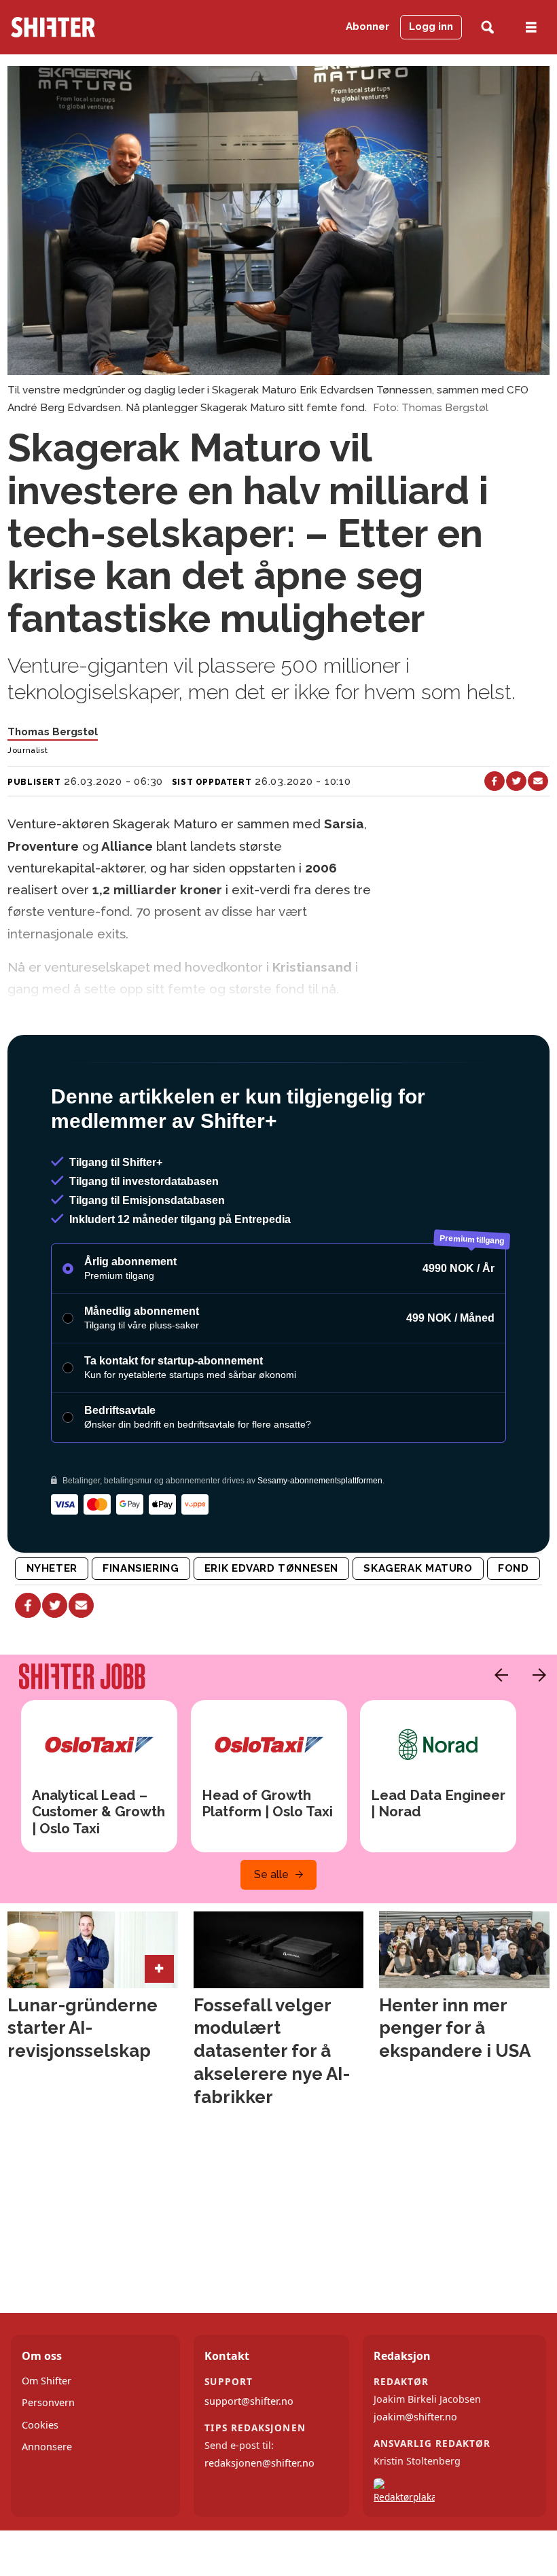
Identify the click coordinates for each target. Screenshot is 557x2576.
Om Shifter (47, 2439)
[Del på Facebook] (495, 781)
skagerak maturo (418, 1627)
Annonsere (47, 2505)
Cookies (40, 2483)
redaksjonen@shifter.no (259, 2522)
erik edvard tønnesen (271, 1627)
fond (513, 1627)
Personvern (48, 2461)
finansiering (141, 1627)
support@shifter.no (249, 2459)
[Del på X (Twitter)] (516, 781)
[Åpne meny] (531, 28)
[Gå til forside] (88, 27)
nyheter (52, 1627)
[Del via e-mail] (538, 781)
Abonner (367, 27)
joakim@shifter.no (415, 2475)
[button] (498, 1733)
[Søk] (487, 28)
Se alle (271, 1933)
